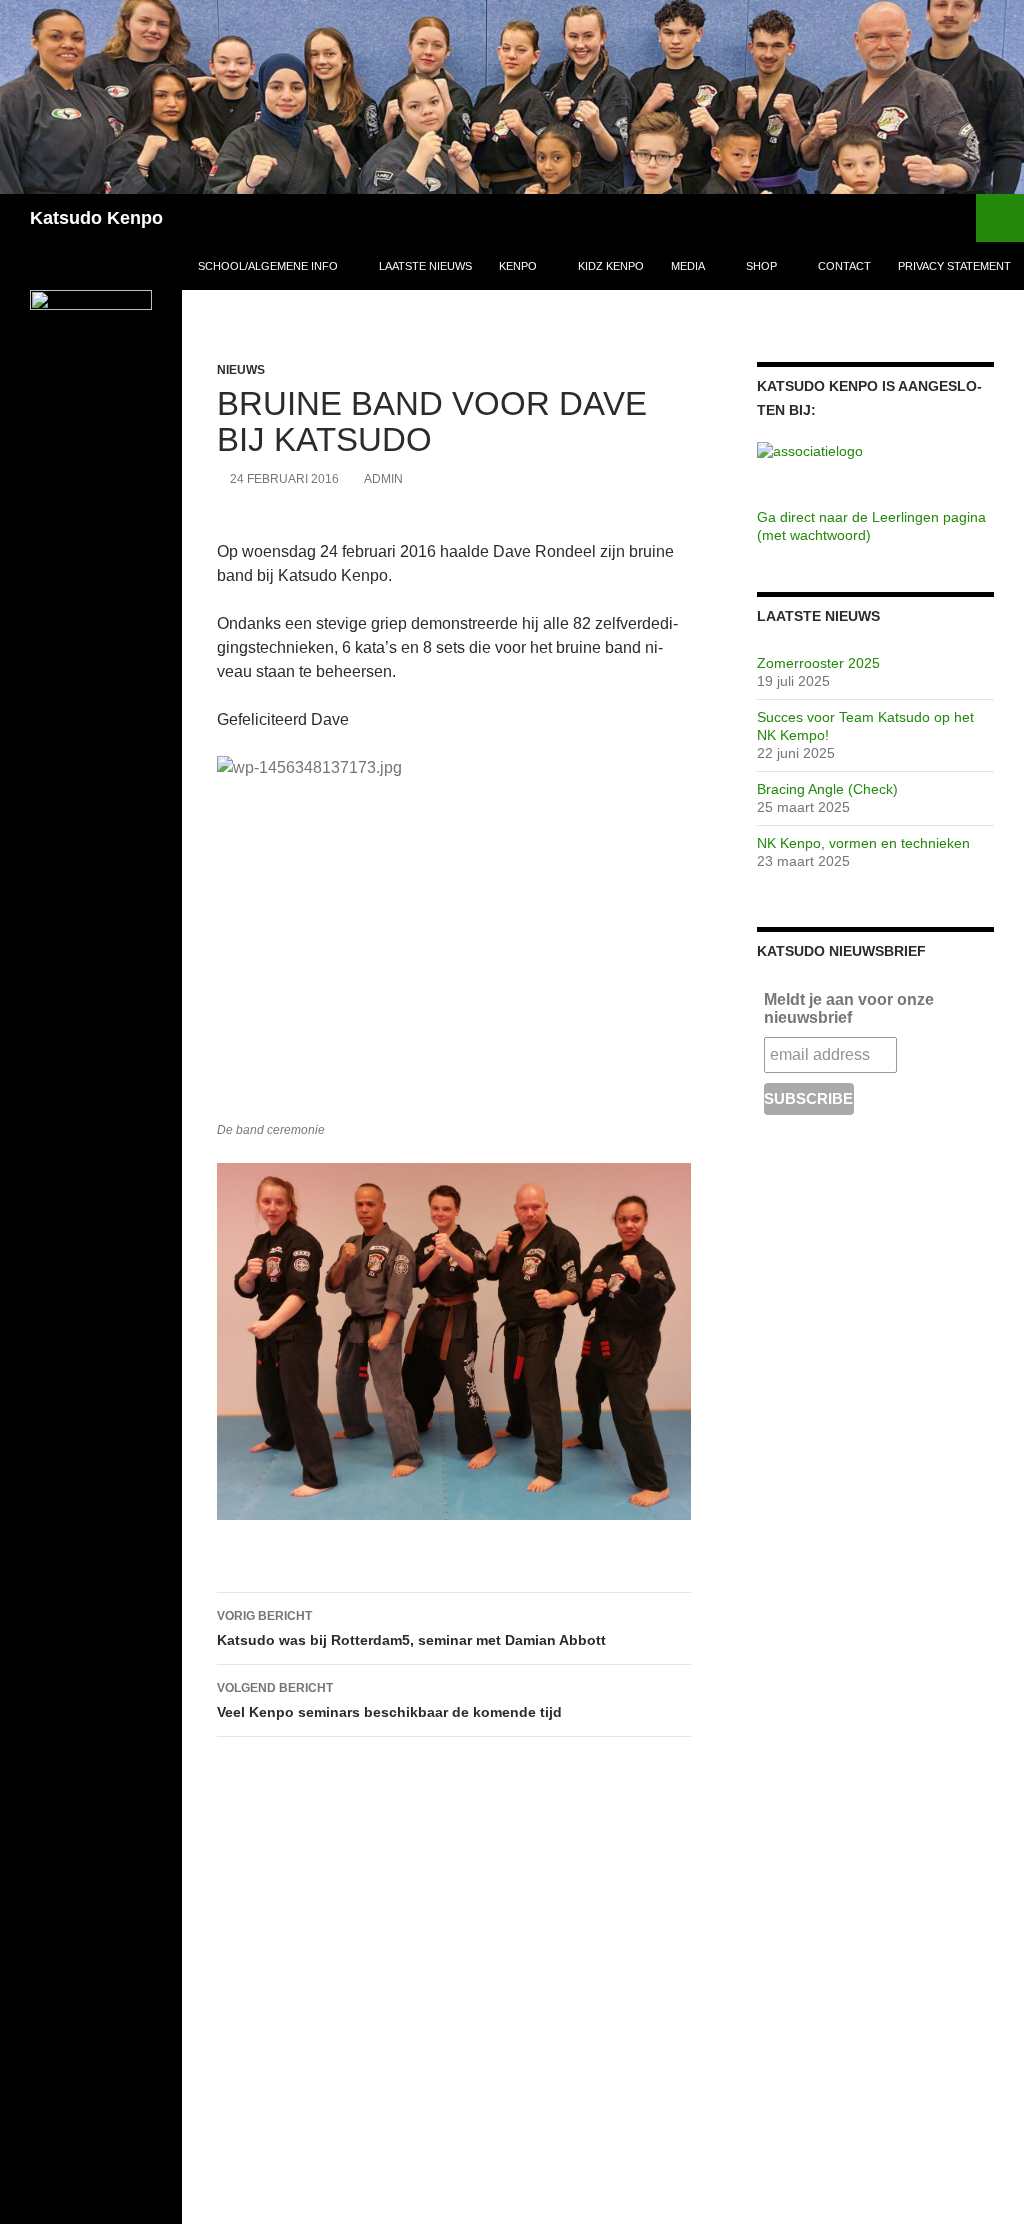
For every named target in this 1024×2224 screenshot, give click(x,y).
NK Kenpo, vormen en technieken (863, 843)
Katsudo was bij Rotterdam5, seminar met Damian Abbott (411, 1628)
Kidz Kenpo (611, 266)
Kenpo (518, 266)
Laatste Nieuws (425, 266)
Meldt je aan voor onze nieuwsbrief (849, 1008)
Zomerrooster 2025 (818, 663)
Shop (761, 266)
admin (383, 479)
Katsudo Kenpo (96, 218)
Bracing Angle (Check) (827, 789)
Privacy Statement (954, 266)
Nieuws (241, 370)
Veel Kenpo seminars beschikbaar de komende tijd (389, 1700)
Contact (844, 266)
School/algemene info (268, 266)
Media (688, 266)
